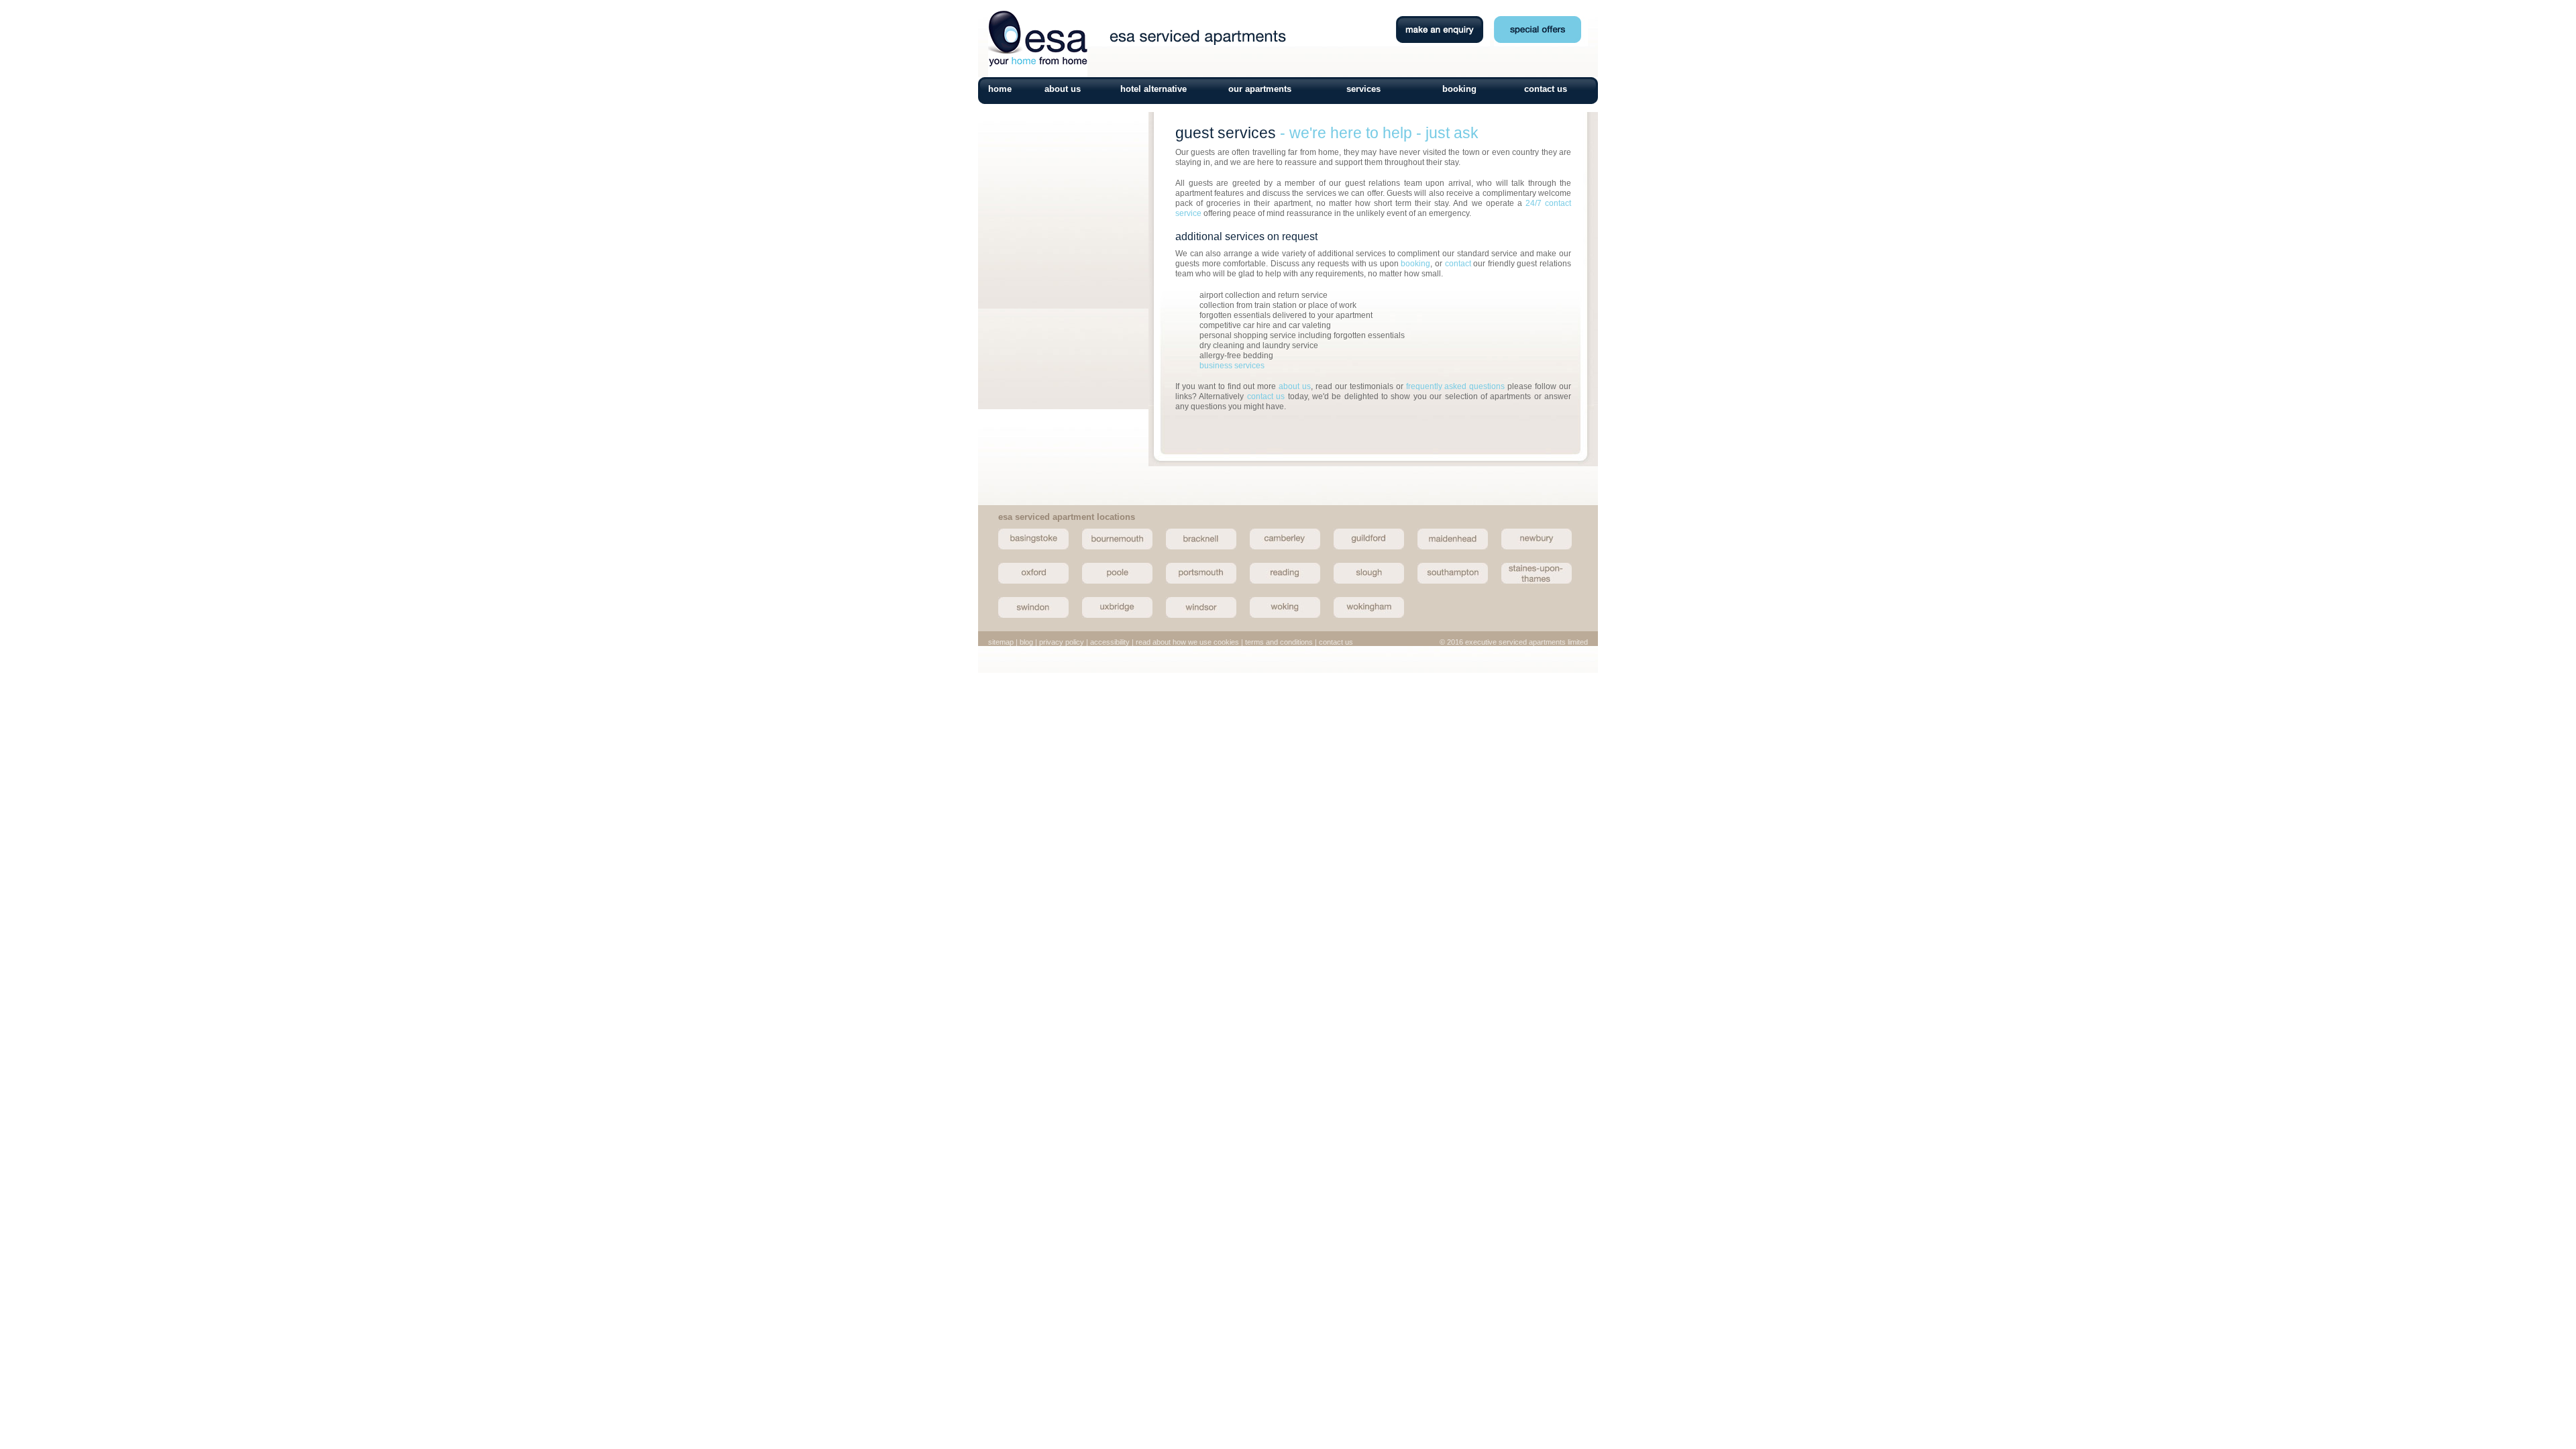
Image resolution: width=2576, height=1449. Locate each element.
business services (1232, 366)
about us (1063, 89)
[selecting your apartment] (1063, 232)
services (1363, 89)
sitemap (1001, 642)
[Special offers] (1541, 43)
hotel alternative (1153, 89)
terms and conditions (1279, 642)
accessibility (1110, 642)
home (1000, 89)
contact (1458, 264)
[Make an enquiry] (1063, 495)
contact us (1546, 89)
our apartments (1260, 89)
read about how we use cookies (1187, 642)
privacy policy (1062, 642)
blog (1026, 642)
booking (1459, 89)
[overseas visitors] (1063, 364)
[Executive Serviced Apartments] (1038, 74)
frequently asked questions (1456, 386)
